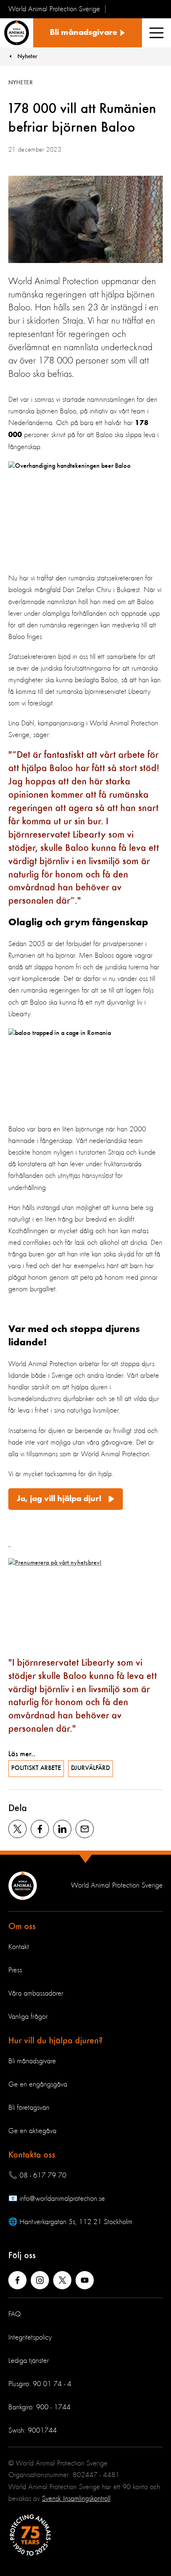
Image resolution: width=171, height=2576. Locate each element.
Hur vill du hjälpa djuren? (56, 2041)
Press (15, 1970)
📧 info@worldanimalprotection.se (57, 2199)
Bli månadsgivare (32, 2061)
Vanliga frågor (28, 2017)
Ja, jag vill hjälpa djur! (60, 1499)
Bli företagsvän (29, 2108)
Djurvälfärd (90, 1768)
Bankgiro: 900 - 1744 (39, 2407)
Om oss (22, 1927)
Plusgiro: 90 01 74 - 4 (40, 2384)
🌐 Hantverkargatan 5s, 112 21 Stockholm (70, 2222)
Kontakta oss (32, 2155)
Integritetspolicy (30, 2338)
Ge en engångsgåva (38, 2084)
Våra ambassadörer (36, 1993)
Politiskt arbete (36, 1768)
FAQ (15, 2314)
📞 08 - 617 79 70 (37, 2175)
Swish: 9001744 (33, 2431)
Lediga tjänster (29, 2361)
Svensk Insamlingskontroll (76, 2499)
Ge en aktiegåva (32, 2131)
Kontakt (19, 1947)
